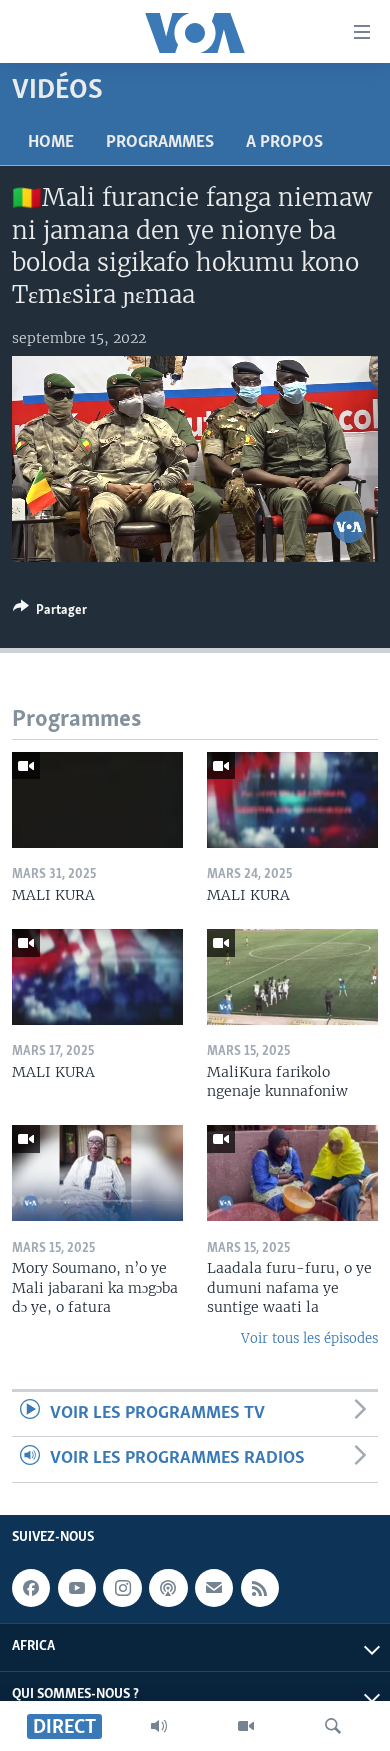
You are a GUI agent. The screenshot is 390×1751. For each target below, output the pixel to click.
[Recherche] (333, 1726)
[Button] (50, 613)
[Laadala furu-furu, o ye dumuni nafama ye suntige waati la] (292, 1173)
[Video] (246, 1726)
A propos (284, 143)
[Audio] (159, 1726)
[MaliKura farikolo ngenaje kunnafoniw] (292, 977)
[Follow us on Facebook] (31, 1588)
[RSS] (260, 1588)
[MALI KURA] (97, 800)
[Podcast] (168, 1588)
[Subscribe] (214, 1588)
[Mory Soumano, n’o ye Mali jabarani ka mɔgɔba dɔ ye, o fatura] (97, 1173)
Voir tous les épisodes (309, 1338)
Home (51, 143)
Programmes (160, 143)
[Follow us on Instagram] (122, 1588)
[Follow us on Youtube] (77, 1588)
